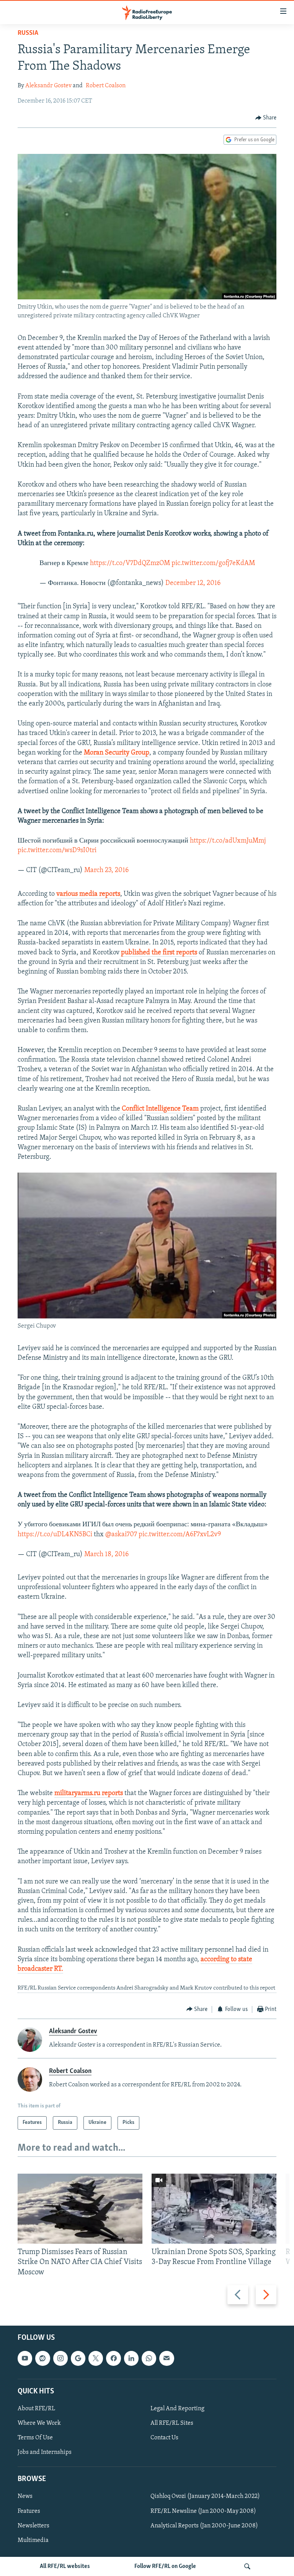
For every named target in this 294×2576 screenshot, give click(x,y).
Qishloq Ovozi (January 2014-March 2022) (205, 2496)
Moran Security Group (117, 753)
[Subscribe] (167, 2358)
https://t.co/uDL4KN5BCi (55, 1535)
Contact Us (164, 2438)
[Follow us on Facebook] (113, 2358)
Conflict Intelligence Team (159, 1109)
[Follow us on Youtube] (25, 2358)
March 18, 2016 (106, 1555)
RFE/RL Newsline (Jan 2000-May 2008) (203, 2511)
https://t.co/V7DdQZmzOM (130, 564)
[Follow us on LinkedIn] (131, 2358)
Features (29, 2511)
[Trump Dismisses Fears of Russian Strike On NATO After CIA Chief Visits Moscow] (80, 2209)
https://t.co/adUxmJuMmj (228, 841)
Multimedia (33, 2540)
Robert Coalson (106, 86)
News (25, 2496)
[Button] (266, 118)
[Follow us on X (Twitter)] (96, 2358)
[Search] (247, 2566)
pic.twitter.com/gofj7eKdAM (213, 564)
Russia (28, 33)
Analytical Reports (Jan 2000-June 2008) (204, 2525)
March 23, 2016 (106, 871)
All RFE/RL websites (65, 2566)
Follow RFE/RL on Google (165, 2566)
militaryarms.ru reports (89, 1794)
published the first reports (159, 953)
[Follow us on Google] (78, 2358)
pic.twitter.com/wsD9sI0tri (57, 851)
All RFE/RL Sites (172, 2423)
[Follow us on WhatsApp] (149, 2358)
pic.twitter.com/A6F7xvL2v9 (180, 1535)
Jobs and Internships (45, 2452)
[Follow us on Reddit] (42, 2358)
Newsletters (33, 2525)
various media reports (88, 894)
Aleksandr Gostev (48, 86)
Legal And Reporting (177, 2409)
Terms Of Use (35, 2438)
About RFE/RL (36, 2409)
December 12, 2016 (193, 583)
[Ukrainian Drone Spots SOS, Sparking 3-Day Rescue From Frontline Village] (214, 2209)
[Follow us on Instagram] (60, 2358)
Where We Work (39, 2423)
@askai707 (121, 1535)
